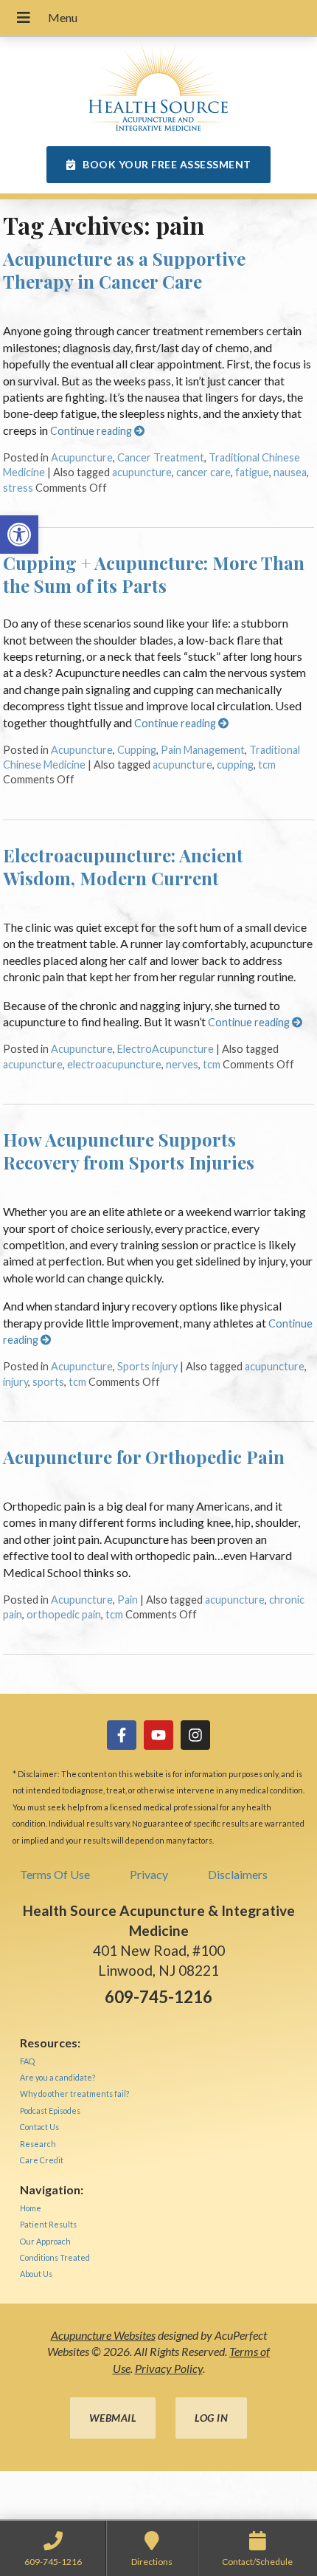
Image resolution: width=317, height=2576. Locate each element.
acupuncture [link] (142, 472)
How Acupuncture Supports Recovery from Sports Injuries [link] (129, 1151)
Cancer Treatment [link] (161, 457)
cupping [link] (235, 765)
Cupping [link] (137, 750)
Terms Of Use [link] (55, 1874)
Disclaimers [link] (238, 1874)
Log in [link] (211, 2418)
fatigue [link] (252, 472)
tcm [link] (267, 765)
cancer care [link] (203, 472)
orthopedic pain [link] (64, 1614)
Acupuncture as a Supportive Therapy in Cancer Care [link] (124, 270)
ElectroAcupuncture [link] (166, 1049)
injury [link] (15, 1382)
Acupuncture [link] (82, 457)
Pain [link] (128, 1600)
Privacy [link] (149, 1874)
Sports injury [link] (147, 1366)
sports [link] (48, 1382)
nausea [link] (290, 472)
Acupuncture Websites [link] (103, 2335)
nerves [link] (182, 1064)
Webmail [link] (113, 2418)
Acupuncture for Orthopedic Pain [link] (144, 1457)
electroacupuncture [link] (114, 1064)
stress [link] (18, 488)
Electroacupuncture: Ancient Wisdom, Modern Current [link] (123, 866)
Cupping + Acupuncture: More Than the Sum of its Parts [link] (154, 574)
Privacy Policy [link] (169, 2368)
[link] (19, 535)
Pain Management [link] (203, 750)
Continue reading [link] (92, 431)
